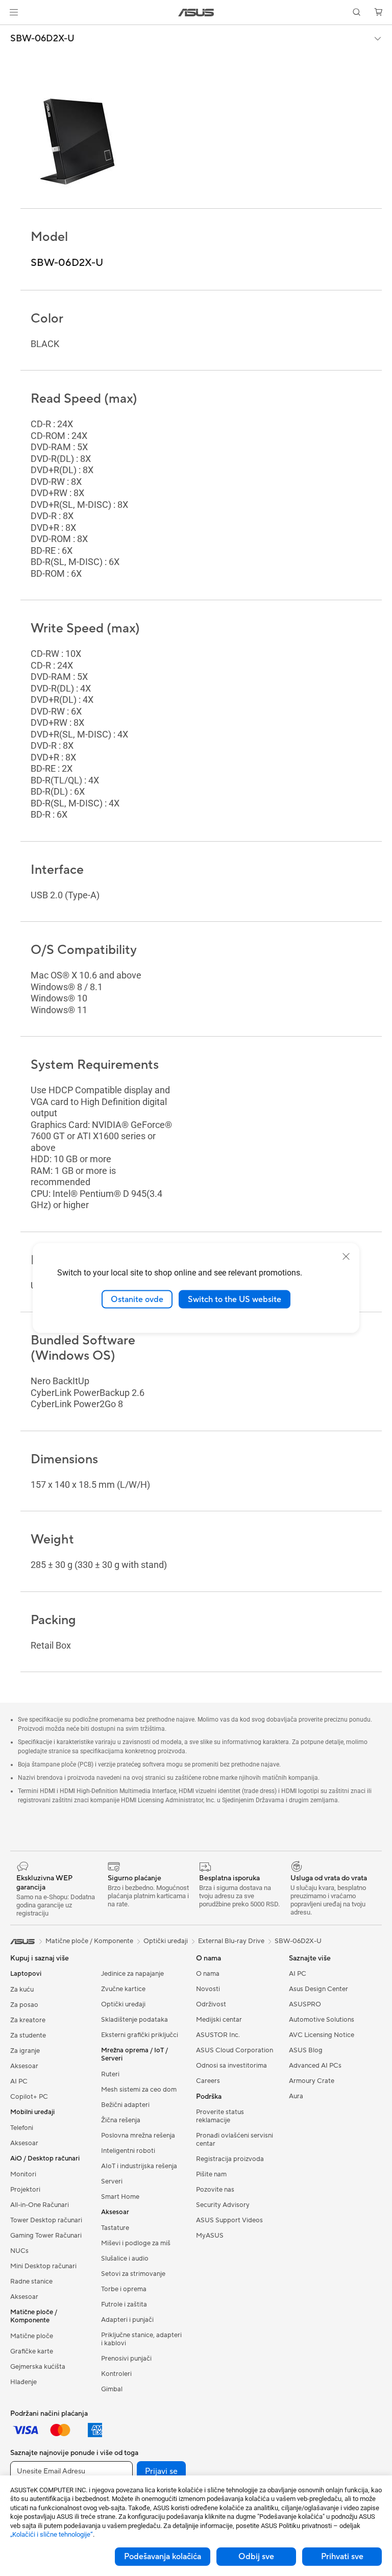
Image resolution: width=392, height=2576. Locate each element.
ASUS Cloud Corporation (235, 2050)
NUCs (19, 2251)
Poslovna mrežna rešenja (138, 2136)
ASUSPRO (305, 2004)
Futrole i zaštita (124, 2304)
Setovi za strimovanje (133, 2274)
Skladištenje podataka (134, 2020)
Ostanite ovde (137, 1299)
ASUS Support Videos (229, 2220)
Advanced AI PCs (315, 2066)
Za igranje (25, 2051)
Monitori (23, 2174)
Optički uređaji (123, 2004)
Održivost (211, 2004)
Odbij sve (256, 2557)
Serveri (112, 2181)
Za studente (28, 2035)
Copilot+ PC (29, 2097)
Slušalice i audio (125, 2259)
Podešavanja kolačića (163, 2557)
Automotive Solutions (322, 2020)
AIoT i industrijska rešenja (139, 2166)
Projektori (25, 2190)
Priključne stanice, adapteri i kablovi (141, 2339)
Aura (296, 2096)
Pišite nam (211, 2174)
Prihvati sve (342, 2557)
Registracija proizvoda (230, 2159)
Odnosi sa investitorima (231, 2066)
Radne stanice (31, 2281)
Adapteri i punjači (127, 2320)
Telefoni (22, 2128)
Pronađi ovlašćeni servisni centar (235, 2140)
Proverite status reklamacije (220, 2116)
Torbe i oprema (124, 2289)
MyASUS (210, 2236)
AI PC (19, 2081)
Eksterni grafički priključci (140, 2035)
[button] (14, 12)
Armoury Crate (312, 2081)
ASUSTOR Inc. (218, 2035)
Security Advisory (223, 2205)
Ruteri (110, 2074)
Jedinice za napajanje (132, 1974)
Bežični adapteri (125, 2105)
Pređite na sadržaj (12, 31)
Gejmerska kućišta (38, 2367)
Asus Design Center (318, 1989)
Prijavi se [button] (161, 2471)
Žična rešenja (121, 2120)
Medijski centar (219, 2020)
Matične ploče (32, 2336)
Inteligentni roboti (128, 2151)
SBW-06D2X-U (42, 39)
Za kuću (22, 1990)
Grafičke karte (32, 2351)
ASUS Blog (306, 2050)
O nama (208, 1974)
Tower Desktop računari (46, 2220)
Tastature (115, 2228)
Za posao (24, 2005)
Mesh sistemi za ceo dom (139, 2090)
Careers (208, 2081)
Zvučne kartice (123, 1989)
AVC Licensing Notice (322, 2035)
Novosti (208, 1989)
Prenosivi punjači (126, 2359)
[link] (196, 13)
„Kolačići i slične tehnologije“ (52, 2534)
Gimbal (112, 2389)
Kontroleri (116, 2374)
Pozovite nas (215, 2190)
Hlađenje (23, 2382)
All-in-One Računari (40, 2205)
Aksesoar (24, 2066)
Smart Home (120, 2197)
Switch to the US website (235, 1299)
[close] (346, 1256)
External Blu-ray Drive (231, 1941)
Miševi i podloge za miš (136, 2243)
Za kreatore (28, 2020)
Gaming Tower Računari (46, 2236)
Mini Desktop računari (43, 2266)
